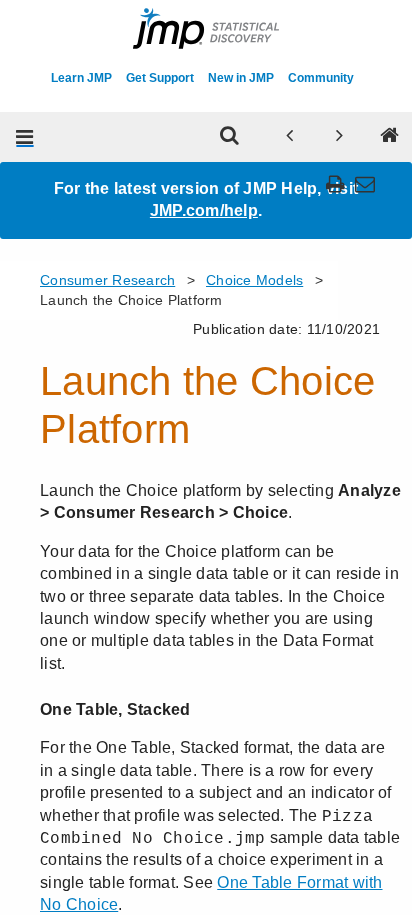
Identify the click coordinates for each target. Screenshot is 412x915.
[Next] (340, 137)
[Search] (230, 137)
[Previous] (290, 137)
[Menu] (25, 137)
